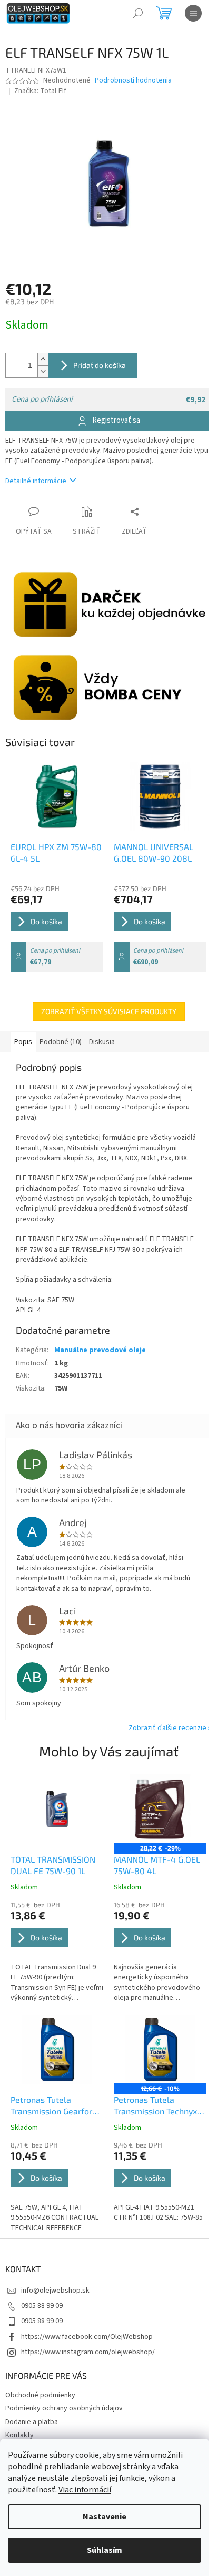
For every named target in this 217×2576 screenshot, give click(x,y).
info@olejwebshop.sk (55, 2291)
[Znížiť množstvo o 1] (43, 371)
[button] (57, 1952)
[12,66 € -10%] (160, 2049)
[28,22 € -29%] (160, 1809)
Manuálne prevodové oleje (100, 1350)
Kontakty (19, 2435)
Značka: (40, 91)
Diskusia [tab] (102, 1042)
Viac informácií (85, 2490)
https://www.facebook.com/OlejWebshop (87, 2337)
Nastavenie (105, 2517)
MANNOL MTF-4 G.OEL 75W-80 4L (157, 1865)
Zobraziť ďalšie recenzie (167, 1728)
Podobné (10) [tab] (61, 1042)
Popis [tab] (23, 1042)
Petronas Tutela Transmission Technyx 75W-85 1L (155, 2106)
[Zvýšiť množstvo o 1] (43, 359)
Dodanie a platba (32, 2422)
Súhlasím (105, 2550)
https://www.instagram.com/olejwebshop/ (88, 2352)
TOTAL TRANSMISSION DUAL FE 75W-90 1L (53, 1865)
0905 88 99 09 (42, 2306)
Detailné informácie (36, 481)
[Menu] (193, 13)
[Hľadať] (138, 13)
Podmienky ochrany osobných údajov (64, 2408)
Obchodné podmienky (40, 2395)
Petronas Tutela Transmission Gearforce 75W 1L (56, 2106)
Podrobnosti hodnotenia (133, 81)
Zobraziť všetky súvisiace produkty (109, 1011)
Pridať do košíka (100, 365)
